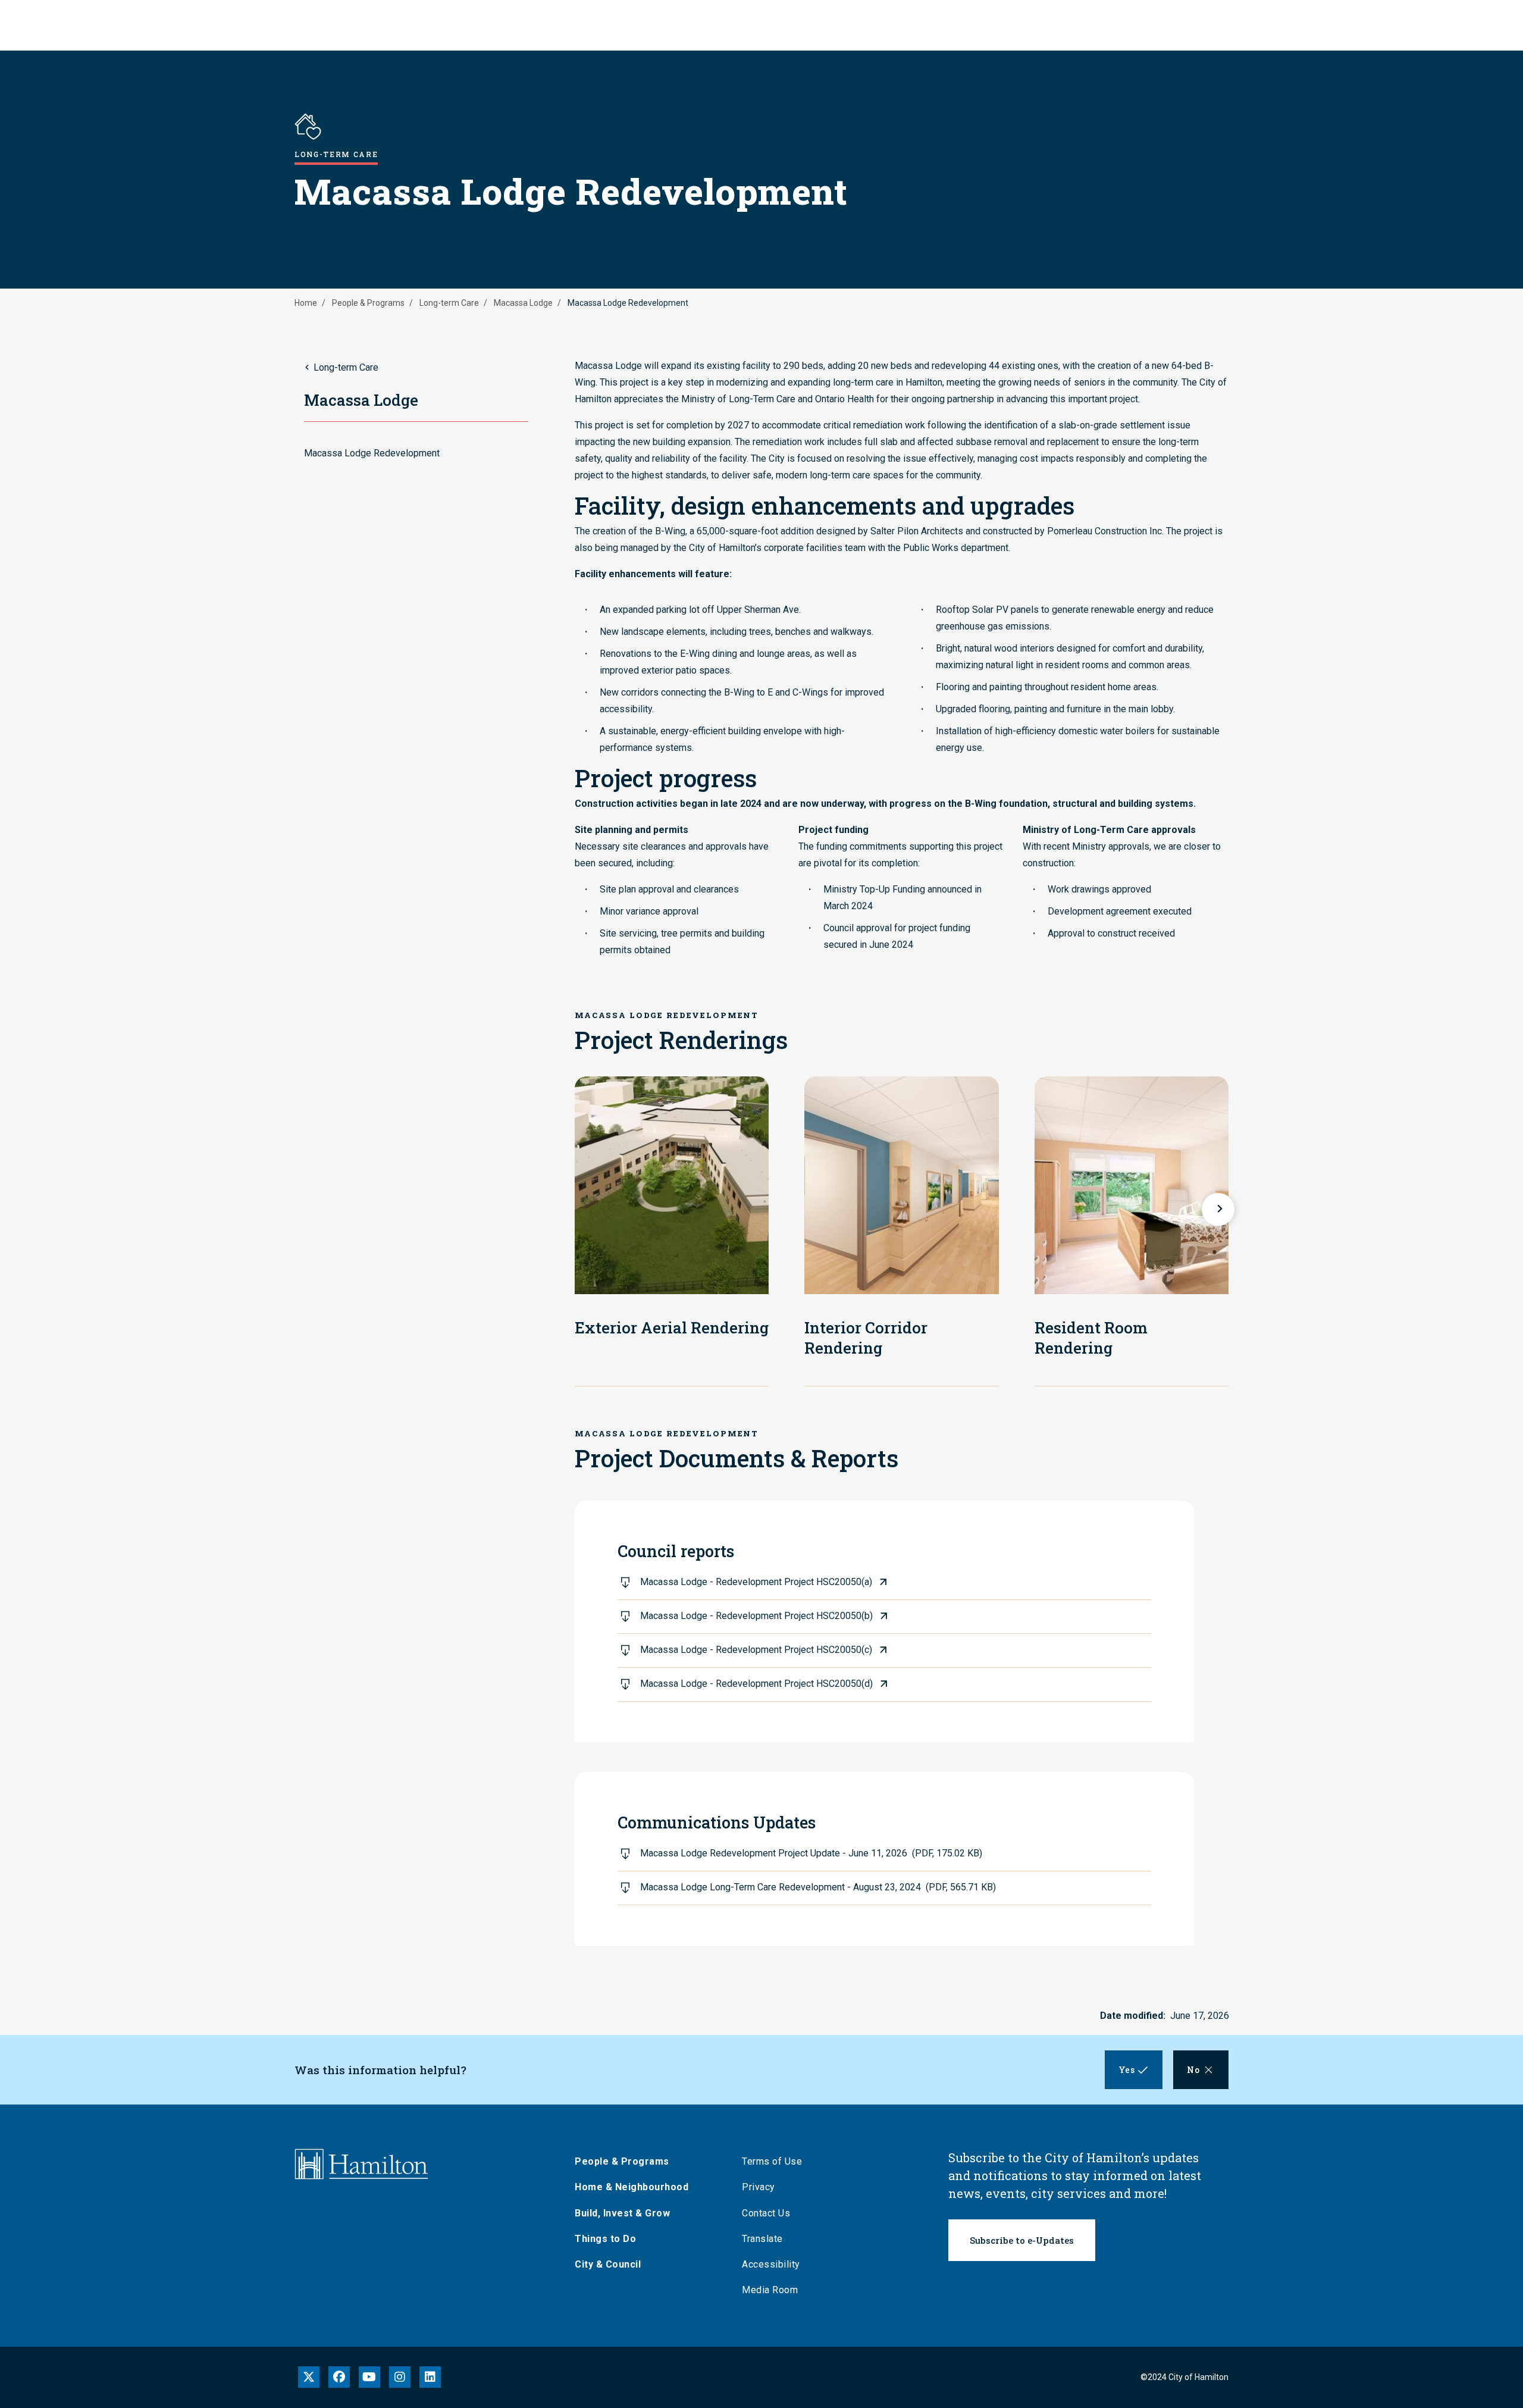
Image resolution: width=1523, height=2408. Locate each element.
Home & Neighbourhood (632, 2187)
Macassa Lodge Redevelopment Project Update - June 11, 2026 (811, 1853)
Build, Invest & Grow (622, 2213)
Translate (762, 2239)
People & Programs (368, 303)
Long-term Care (449, 303)
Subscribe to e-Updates (1022, 2240)
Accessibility (771, 2264)
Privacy (759, 2187)
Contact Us (766, 2213)
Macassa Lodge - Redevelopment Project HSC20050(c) (756, 1650)
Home (306, 303)
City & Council (608, 2264)
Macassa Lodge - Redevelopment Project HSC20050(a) (756, 1582)
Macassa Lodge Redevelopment (372, 453)
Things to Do (605, 2239)
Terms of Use (772, 2161)
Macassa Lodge (523, 303)
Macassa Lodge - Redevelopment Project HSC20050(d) (756, 1684)
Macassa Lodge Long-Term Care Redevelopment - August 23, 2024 (818, 1887)
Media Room (770, 2290)
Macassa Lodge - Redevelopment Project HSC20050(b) (756, 1616)
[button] (1218, 1209)
